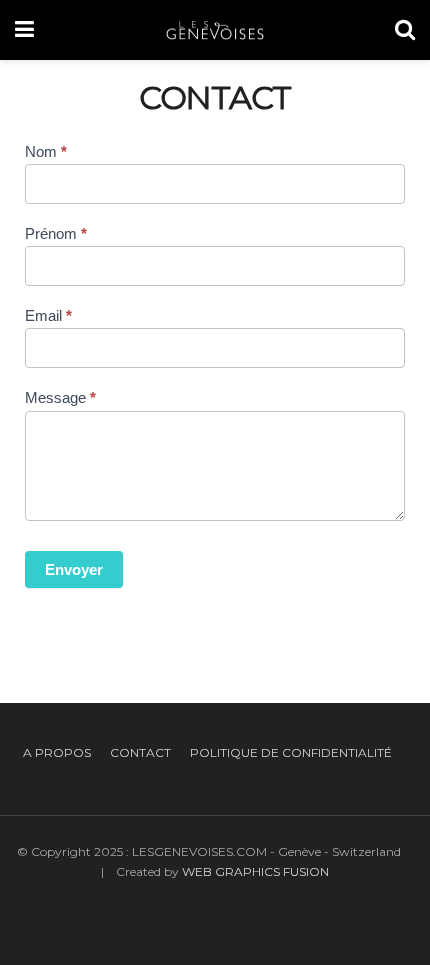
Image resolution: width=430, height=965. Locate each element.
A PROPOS (57, 752)
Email (48, 315)
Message (60, 397)
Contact (140, 752)
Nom (46, 151)
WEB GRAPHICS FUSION (255, 871)
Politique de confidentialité (291, 752)
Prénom (56, 233)
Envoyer (74, 569)
